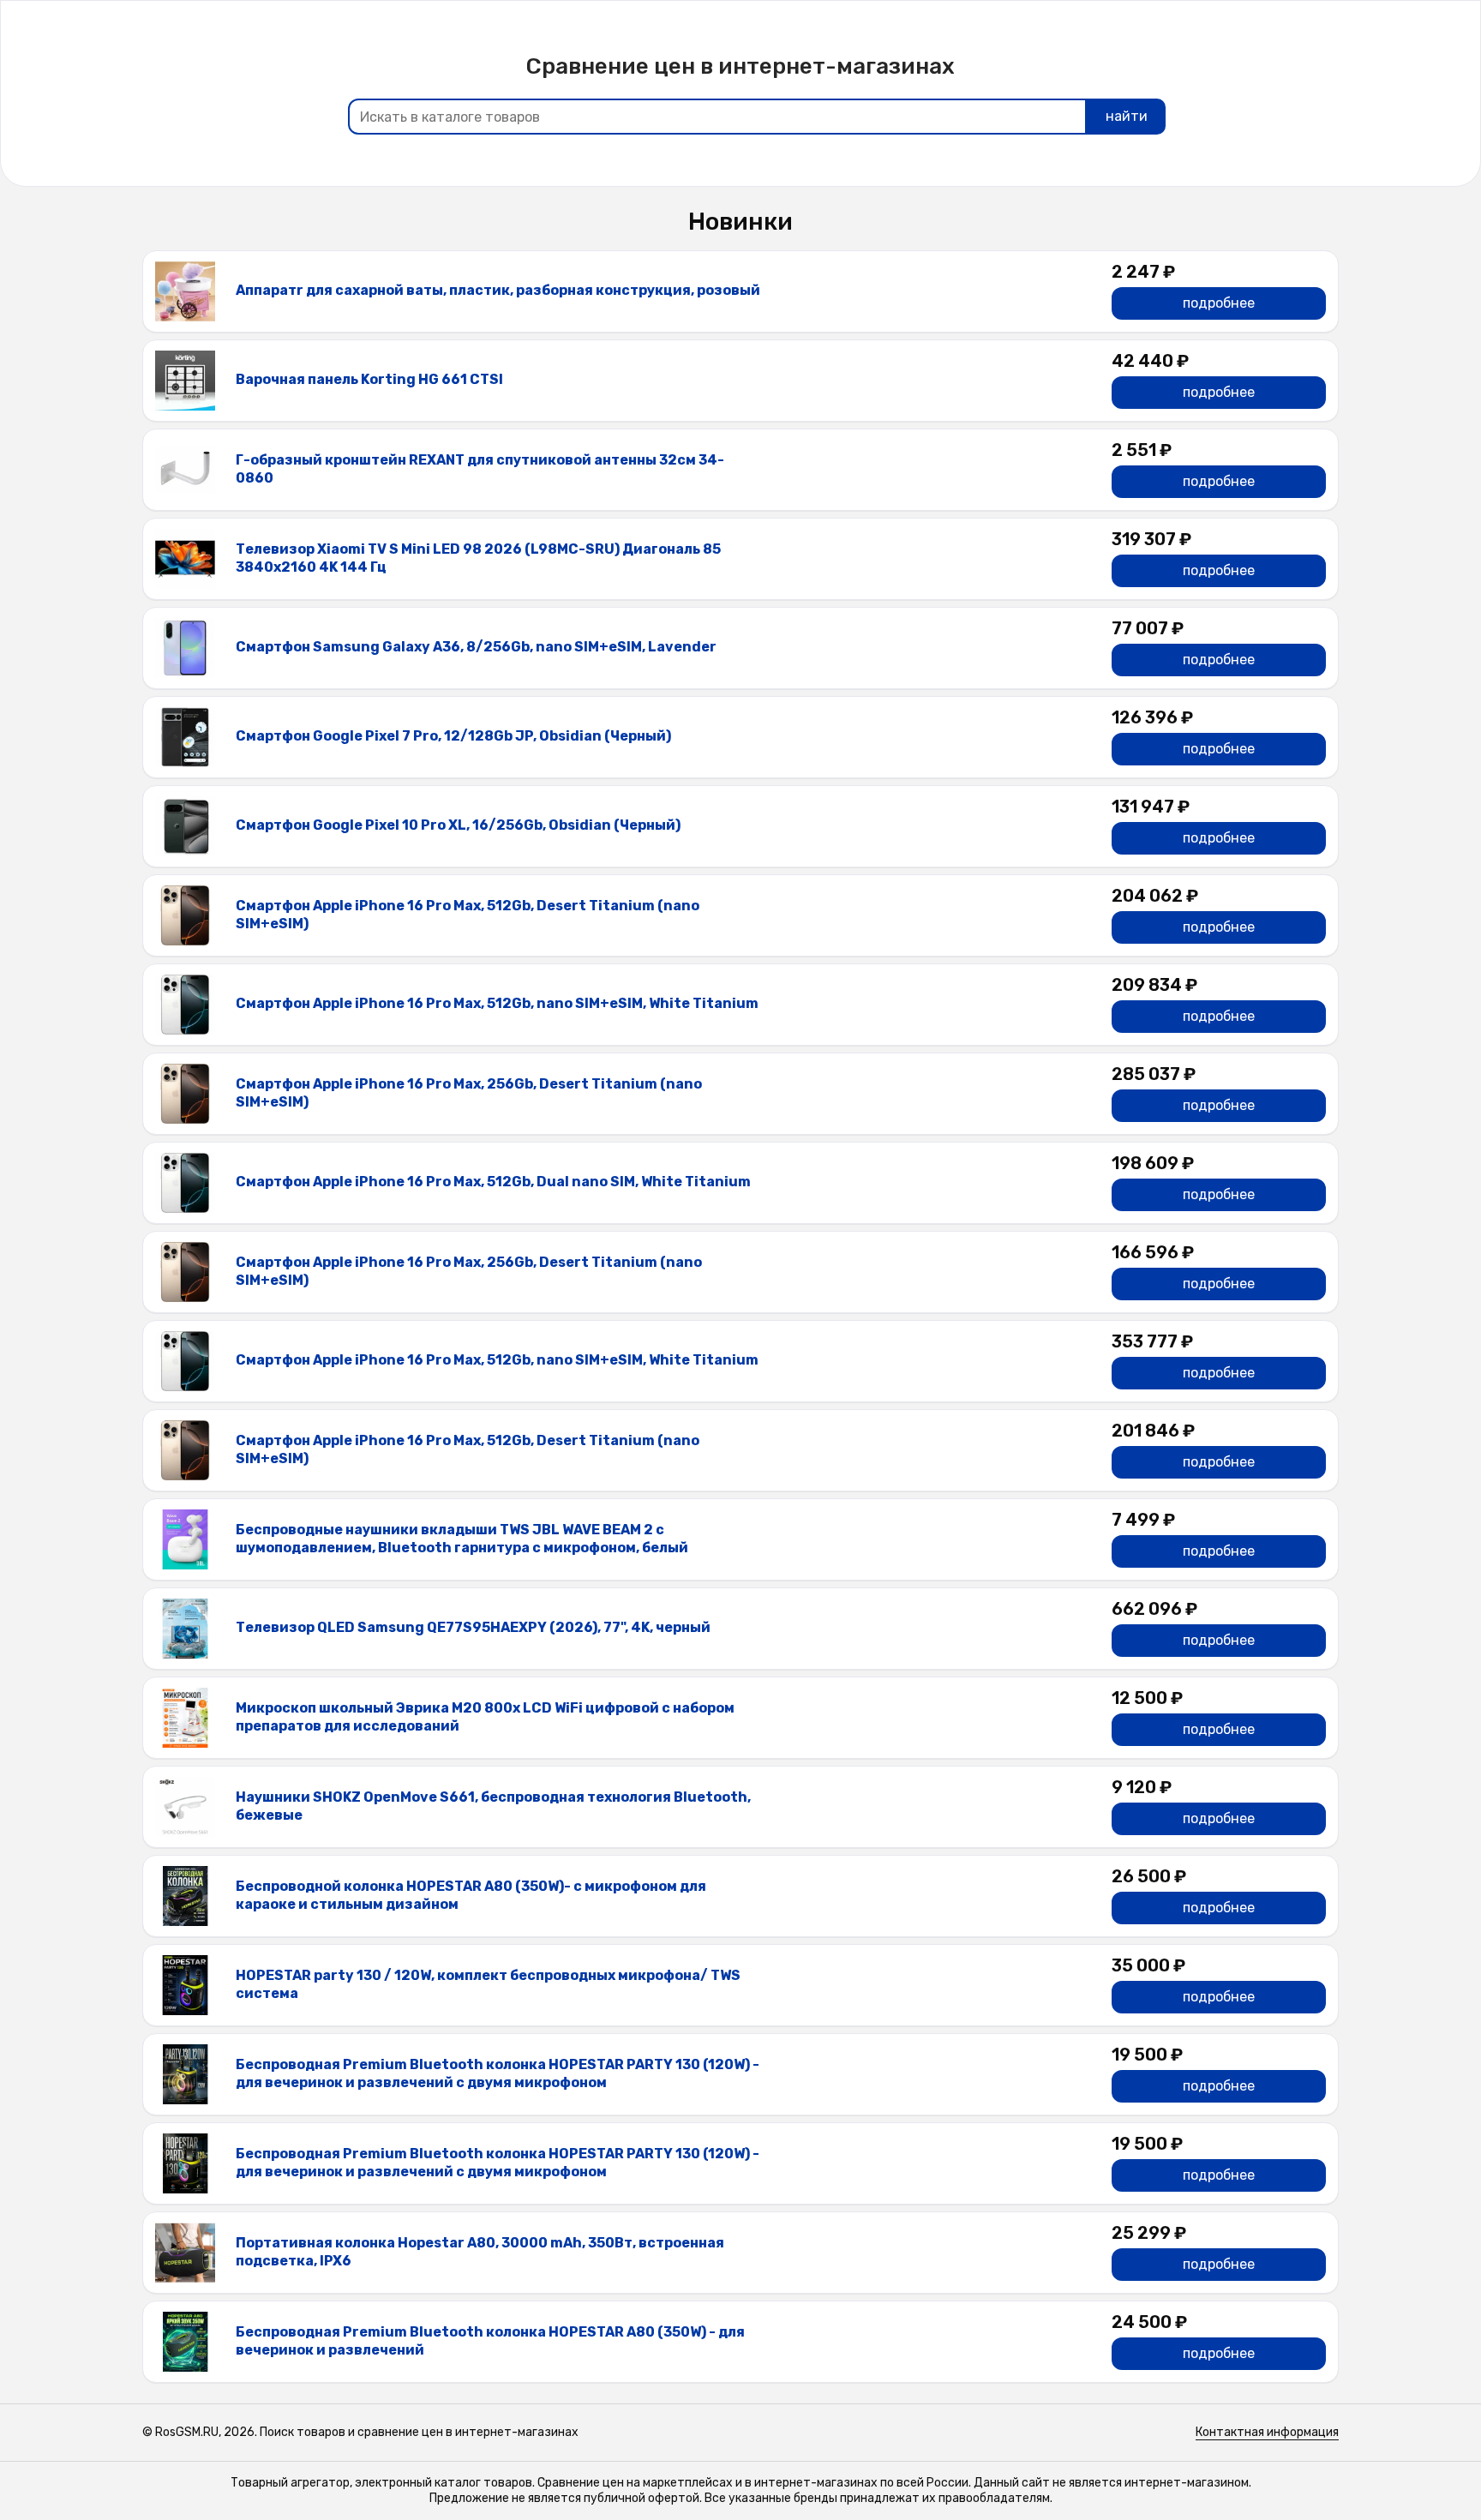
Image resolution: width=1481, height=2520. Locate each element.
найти (1127, 116)
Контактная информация (1267, 2432)
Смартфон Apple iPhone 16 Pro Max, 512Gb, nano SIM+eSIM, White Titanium (497, 1003)
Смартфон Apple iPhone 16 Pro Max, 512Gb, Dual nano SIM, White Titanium (493, 1182)
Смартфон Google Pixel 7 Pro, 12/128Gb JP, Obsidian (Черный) (453, 736)
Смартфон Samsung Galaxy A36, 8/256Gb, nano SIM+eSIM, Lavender (476, 647)
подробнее (1219, 303)
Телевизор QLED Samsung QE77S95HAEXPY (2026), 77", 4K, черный (473, 1627)
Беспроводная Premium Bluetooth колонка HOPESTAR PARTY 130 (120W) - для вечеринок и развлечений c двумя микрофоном (498, 2073)
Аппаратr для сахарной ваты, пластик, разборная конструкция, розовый (498, 290)
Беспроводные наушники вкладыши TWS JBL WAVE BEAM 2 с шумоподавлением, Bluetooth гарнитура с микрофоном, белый (462, 1539)
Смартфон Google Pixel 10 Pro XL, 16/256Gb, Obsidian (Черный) (458, 825)
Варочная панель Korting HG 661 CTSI (369, 379)
